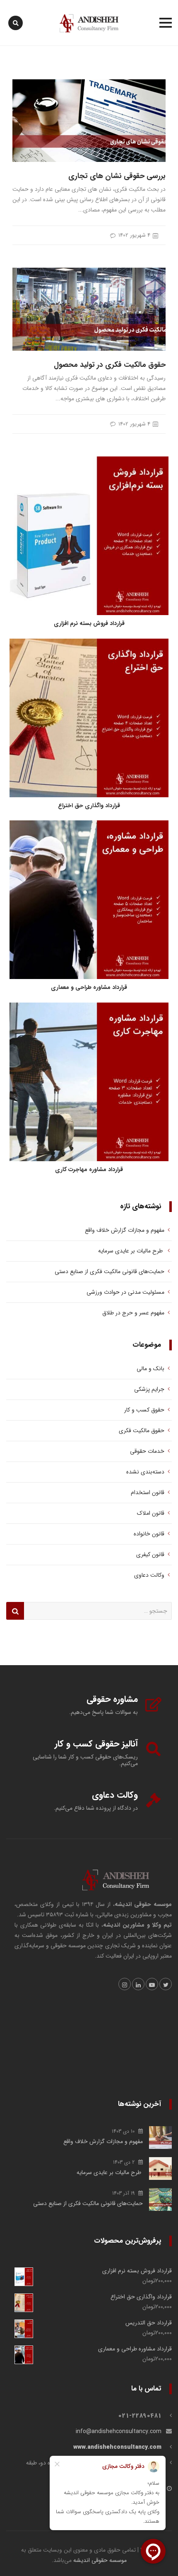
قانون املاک (151, 1513)
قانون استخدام (148, 1492)
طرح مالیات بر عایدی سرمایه (130, 1251)
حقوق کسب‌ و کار (144, 1410)
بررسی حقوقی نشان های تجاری (117, 176)
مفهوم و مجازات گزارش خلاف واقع (124, 1230)
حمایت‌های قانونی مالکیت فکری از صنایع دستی (109, 1271)
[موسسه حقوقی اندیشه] (89, 23)
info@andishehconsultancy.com (119, 2431)
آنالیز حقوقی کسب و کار (96, 1744)
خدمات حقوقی (147, 1451)
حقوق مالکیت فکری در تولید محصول (110, 365)
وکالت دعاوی (149, 1575)
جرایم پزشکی (149, 1389)
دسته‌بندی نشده (145, 1472)
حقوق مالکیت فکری (142, 1431)
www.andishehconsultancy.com (117, 2447)
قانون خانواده (149, 1534)
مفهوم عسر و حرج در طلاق (133, 1313)
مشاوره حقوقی (112, 1699)
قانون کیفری (150, 1554)
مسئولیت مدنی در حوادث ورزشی (125, 1292)
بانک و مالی (150, 1369)
